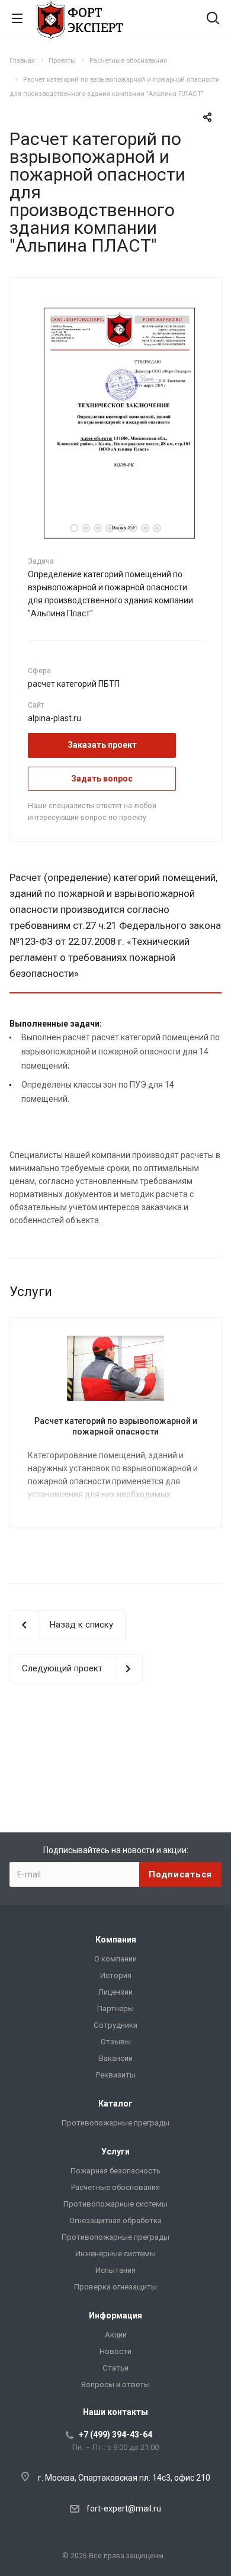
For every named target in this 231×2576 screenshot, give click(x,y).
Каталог (115, 2104)
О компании (115, 1959)
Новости (115, 2351)
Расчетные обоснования (115, 2187)
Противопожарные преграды (115, 2123)
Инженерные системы (115, 2254)
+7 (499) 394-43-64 (115, 2435)
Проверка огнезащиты (115, 2287)
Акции (116, 2335)
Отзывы (116, 2042)
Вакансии (116, 2058)
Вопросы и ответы (115, 2384)
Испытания (115, 2270)
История (116, 1975)
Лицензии (115, 1992)
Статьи (115, 2368)
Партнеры (115, 2009)
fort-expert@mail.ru (124, 2509)
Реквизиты (116, 2075)
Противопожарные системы (115, 2204)
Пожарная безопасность (115, 2171)
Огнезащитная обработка (115, 2220)
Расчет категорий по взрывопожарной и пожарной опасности (116, 1426)
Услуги (115, 2152)
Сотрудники (115, 2025)
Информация (115, 2315)
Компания (116, 1940)
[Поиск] (213, 19)
